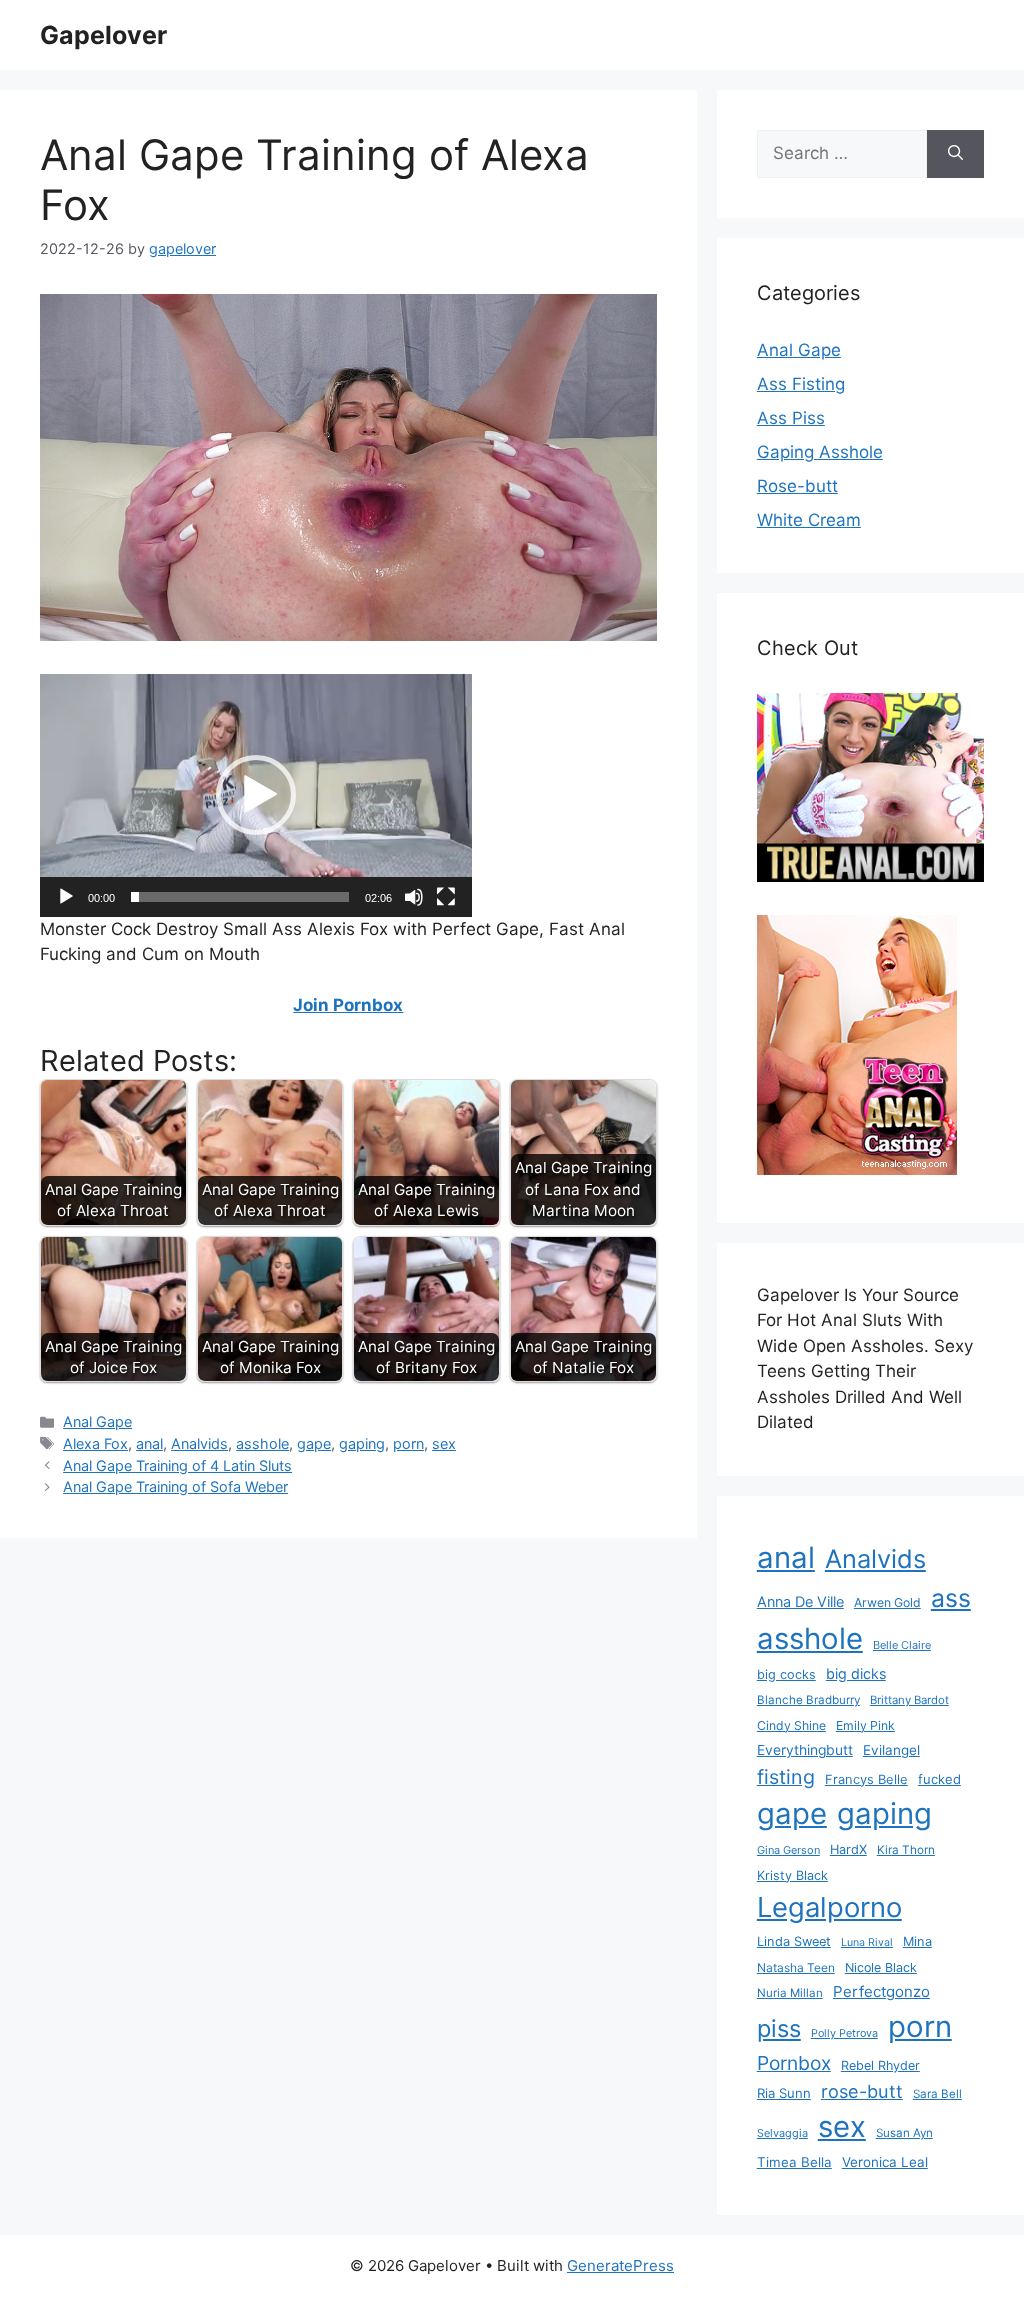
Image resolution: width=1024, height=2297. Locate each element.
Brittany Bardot (909, 1700)
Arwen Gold (887, 1602)
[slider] (240, 897)
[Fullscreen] (446, 897)
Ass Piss (791, 418)
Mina (917, 1941)
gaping (362, 1443)
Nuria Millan (790, 1993)
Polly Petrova (844, 2033)
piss (779, 2028)
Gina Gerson (788, 1850)
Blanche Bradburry (808, 1700)
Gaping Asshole (820, 452)
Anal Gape (97, 1421)
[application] (256, 795)
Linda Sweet (794, 1941)
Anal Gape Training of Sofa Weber (175, 1486)
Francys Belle (866, 1779)
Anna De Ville (800, 1602)
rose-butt (862, 2091)
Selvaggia (782, 2133)
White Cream (809, 520)
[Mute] (414, 897)
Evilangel (891, 1750)
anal (149, 1443)
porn (408, 1443)
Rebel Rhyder (880, 2065)
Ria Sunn (784, 2093)
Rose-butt (797, 486)
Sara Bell (937, 2094)
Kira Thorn (906, 1850)
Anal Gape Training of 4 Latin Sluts (177, 1465)
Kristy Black (792, 1875)
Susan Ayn (904, 2133)
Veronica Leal (885, 2162)
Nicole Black (881, 1967)
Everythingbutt (805, 1750)
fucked (939, 1779)
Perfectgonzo (881, 1991)
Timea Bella (794, 2162)
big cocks (786, 1674)
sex (444, 1443)
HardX (848, 1849)
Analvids (199, 1443)
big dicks (856, 1673)
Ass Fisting (801, 384)
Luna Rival (867, 1942)
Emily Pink (865, 1725)
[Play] (66, 897)
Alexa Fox (95, 1443)
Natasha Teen (796, 1967)
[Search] (955, 154)
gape (314, 1443)
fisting (786, 1777)
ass (951, 1598)
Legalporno (829, 1907)
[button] (256, 795)
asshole (262, 1443)
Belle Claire (902, 1645)
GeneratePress (620, 2265)
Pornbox (794, 2063)
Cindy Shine (791, 1725)
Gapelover (103, 35)
